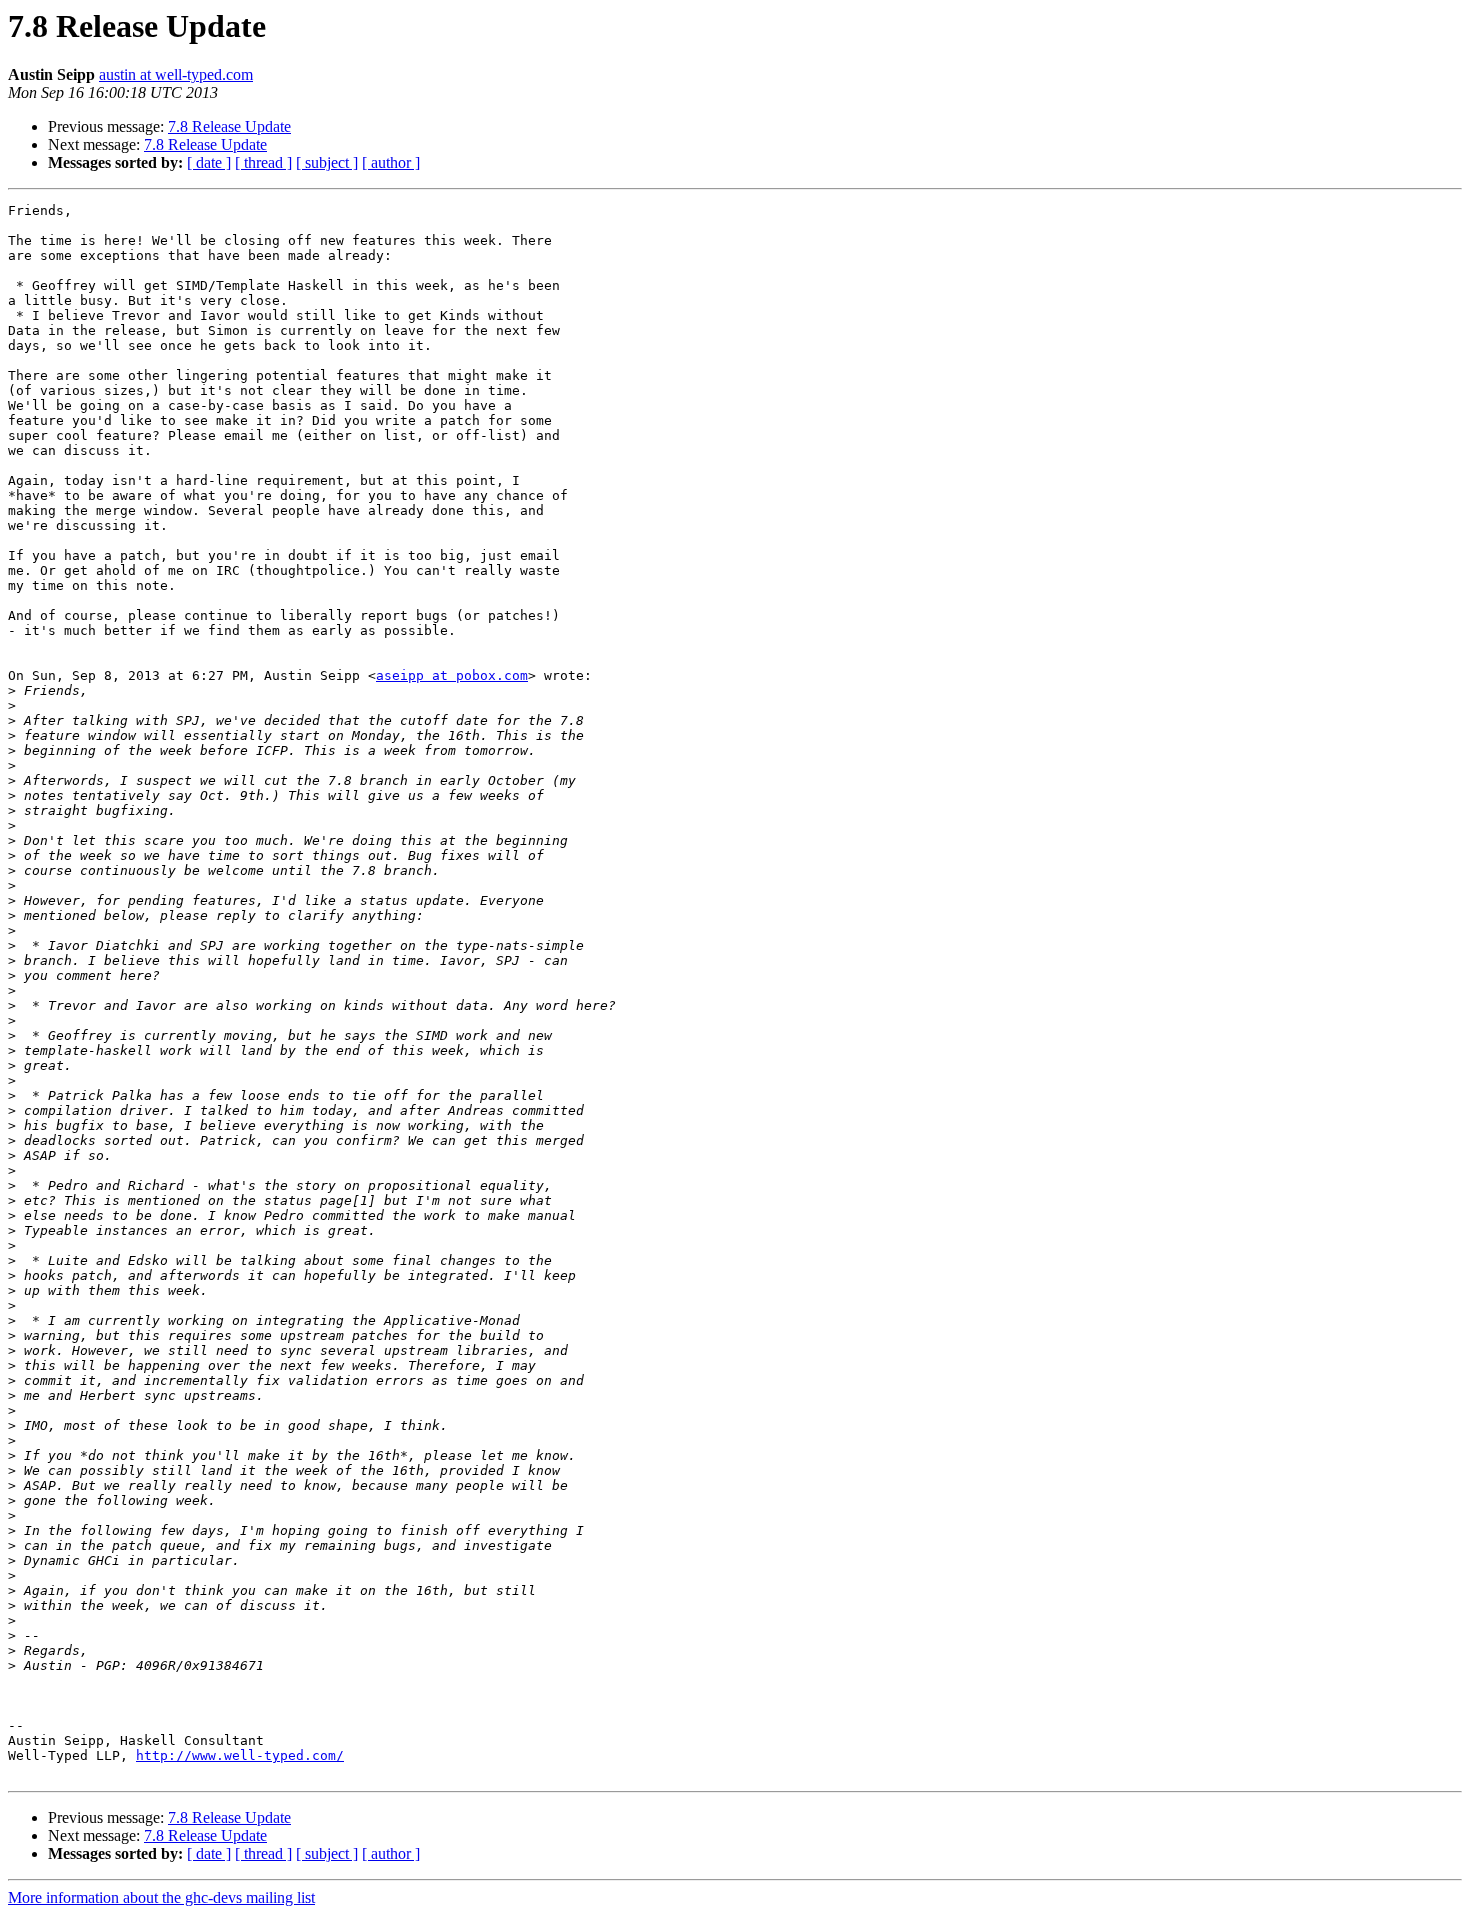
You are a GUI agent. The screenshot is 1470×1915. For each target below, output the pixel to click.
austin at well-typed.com (176, 74)
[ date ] (209, 162)
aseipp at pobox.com (452, 675)
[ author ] (391, 162)
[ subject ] (327, 162)
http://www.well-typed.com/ (240, 1755)
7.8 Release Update (229, 126)
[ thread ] (263, 162)
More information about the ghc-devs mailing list (161, 1897)
